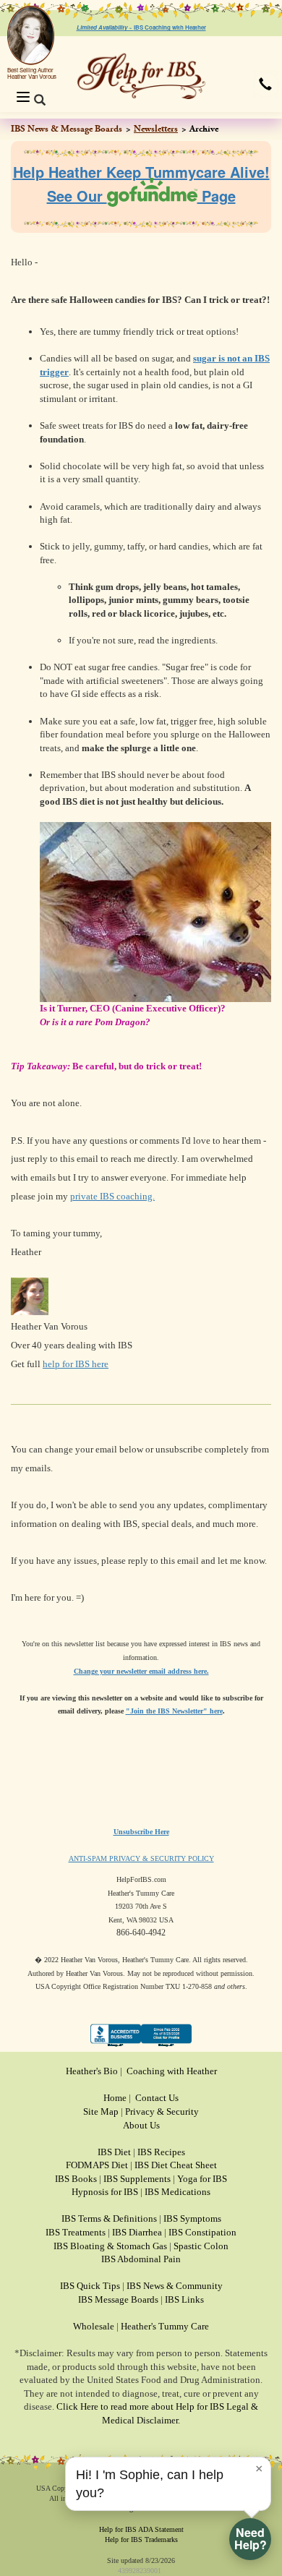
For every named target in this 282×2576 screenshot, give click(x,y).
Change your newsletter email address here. (141, 1671)
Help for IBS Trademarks (141, 2539)
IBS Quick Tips (90, 2286)
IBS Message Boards (118, 2299)
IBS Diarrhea (137, 2232)
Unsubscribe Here (141, 1832)
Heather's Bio (92, 2071)
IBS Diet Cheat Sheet (176, 2165)
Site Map (101, 2111)
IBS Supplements (137, 2179)
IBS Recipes (161, 2152)
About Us (141, 2125)
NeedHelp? (251, 2538)
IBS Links (184, 2299)
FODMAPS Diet (97, 2165)
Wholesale (94, 2326)
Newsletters (156, 129)
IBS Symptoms (192, 2218)
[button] (265, 84)
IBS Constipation (202, 2232)
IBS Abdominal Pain (141, 2259)
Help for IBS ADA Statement (141, 2529)
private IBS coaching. (112, 1196)
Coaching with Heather (172, 2071)
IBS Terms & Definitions (109, 2218)
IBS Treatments (76, 2232)
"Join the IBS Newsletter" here (174, 1711)
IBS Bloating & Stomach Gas (110, 2246)
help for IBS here (76, 1364)
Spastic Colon (201, 2246)
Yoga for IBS (202, 2179)
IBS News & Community (175, 2286)
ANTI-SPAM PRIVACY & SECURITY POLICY (141, 1858)
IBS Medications (178, 2192)
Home (115, 2098)
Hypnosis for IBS (105, 2192)
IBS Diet (114, 2152)
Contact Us (157, 2098)
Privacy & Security (162, 2111)
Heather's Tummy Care (165, 2326)
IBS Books (76, 2179)
